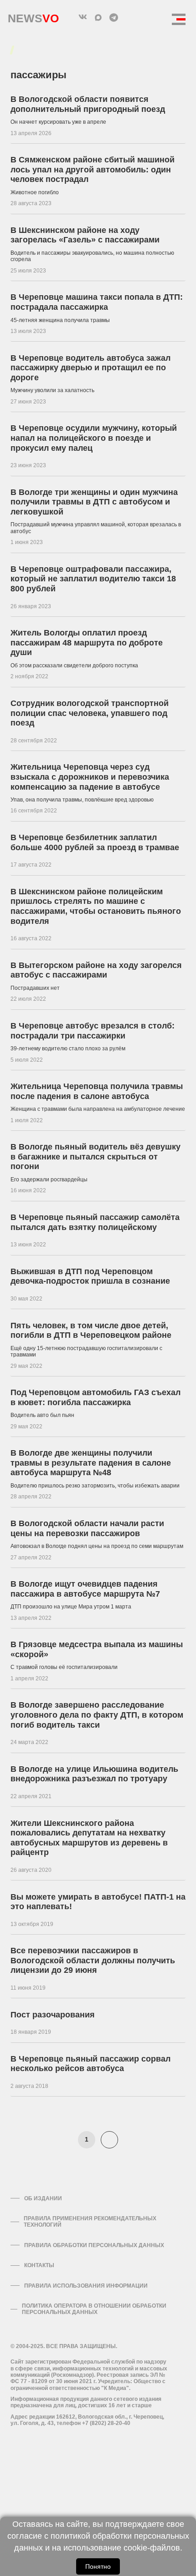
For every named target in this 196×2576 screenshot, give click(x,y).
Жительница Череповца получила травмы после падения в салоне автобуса (97, 1091)
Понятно (98, 2566)
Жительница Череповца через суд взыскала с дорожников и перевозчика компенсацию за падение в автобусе (90, 777)
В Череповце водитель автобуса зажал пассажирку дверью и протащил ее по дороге (90, 368)
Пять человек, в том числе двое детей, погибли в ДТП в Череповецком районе (91, 1331)
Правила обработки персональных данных (94, 2245)
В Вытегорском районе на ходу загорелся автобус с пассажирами (96, 970)
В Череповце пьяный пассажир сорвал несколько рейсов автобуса (90, 2064)
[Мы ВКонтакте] (83, 17)
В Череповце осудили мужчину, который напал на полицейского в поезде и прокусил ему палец (94, 438)
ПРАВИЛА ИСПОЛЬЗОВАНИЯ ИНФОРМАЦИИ (86, 2286)
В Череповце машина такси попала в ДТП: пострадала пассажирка (97, 302)
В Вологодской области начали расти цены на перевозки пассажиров (87, 1528)
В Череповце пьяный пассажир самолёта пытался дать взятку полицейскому (95, 1222)
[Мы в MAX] (98, 17)
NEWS (33, 16)
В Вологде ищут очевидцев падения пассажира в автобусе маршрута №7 (85, 1589)
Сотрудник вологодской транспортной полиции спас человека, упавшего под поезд (90, 713)
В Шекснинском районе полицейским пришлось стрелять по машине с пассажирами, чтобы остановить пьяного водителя (96, 906)
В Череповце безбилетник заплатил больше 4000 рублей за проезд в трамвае (95, 842)
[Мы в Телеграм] (113, 17)
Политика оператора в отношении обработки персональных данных (94, 2309)
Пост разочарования (53, 2015)
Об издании (43, 2198)
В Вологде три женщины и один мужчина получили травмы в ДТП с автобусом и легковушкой (94, 502)
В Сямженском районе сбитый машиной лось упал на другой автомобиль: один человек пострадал (93, 169)
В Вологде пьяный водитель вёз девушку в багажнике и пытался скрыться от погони (95, 1157)
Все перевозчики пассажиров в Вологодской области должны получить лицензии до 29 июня (93, 1960)
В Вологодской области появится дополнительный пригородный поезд (88, 104)
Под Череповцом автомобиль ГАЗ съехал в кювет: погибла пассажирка (95, 1397)
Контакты (39, 2265)
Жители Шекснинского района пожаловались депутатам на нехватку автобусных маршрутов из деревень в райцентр (89, 1838)
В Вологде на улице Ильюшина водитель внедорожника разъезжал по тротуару (94, 1774)
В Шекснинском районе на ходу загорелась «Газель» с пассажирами (85, 235)
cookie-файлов (152, 2548)
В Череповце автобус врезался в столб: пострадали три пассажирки (93, 1031)
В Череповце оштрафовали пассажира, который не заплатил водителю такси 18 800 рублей (93, 579)
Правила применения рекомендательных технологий (90, 2222)
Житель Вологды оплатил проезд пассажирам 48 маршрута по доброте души (87, 643)
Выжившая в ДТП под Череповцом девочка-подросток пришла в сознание (90, 1276)
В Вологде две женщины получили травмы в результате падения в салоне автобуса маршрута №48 (91, 1463)
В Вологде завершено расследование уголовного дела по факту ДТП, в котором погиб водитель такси (97, 1715)
